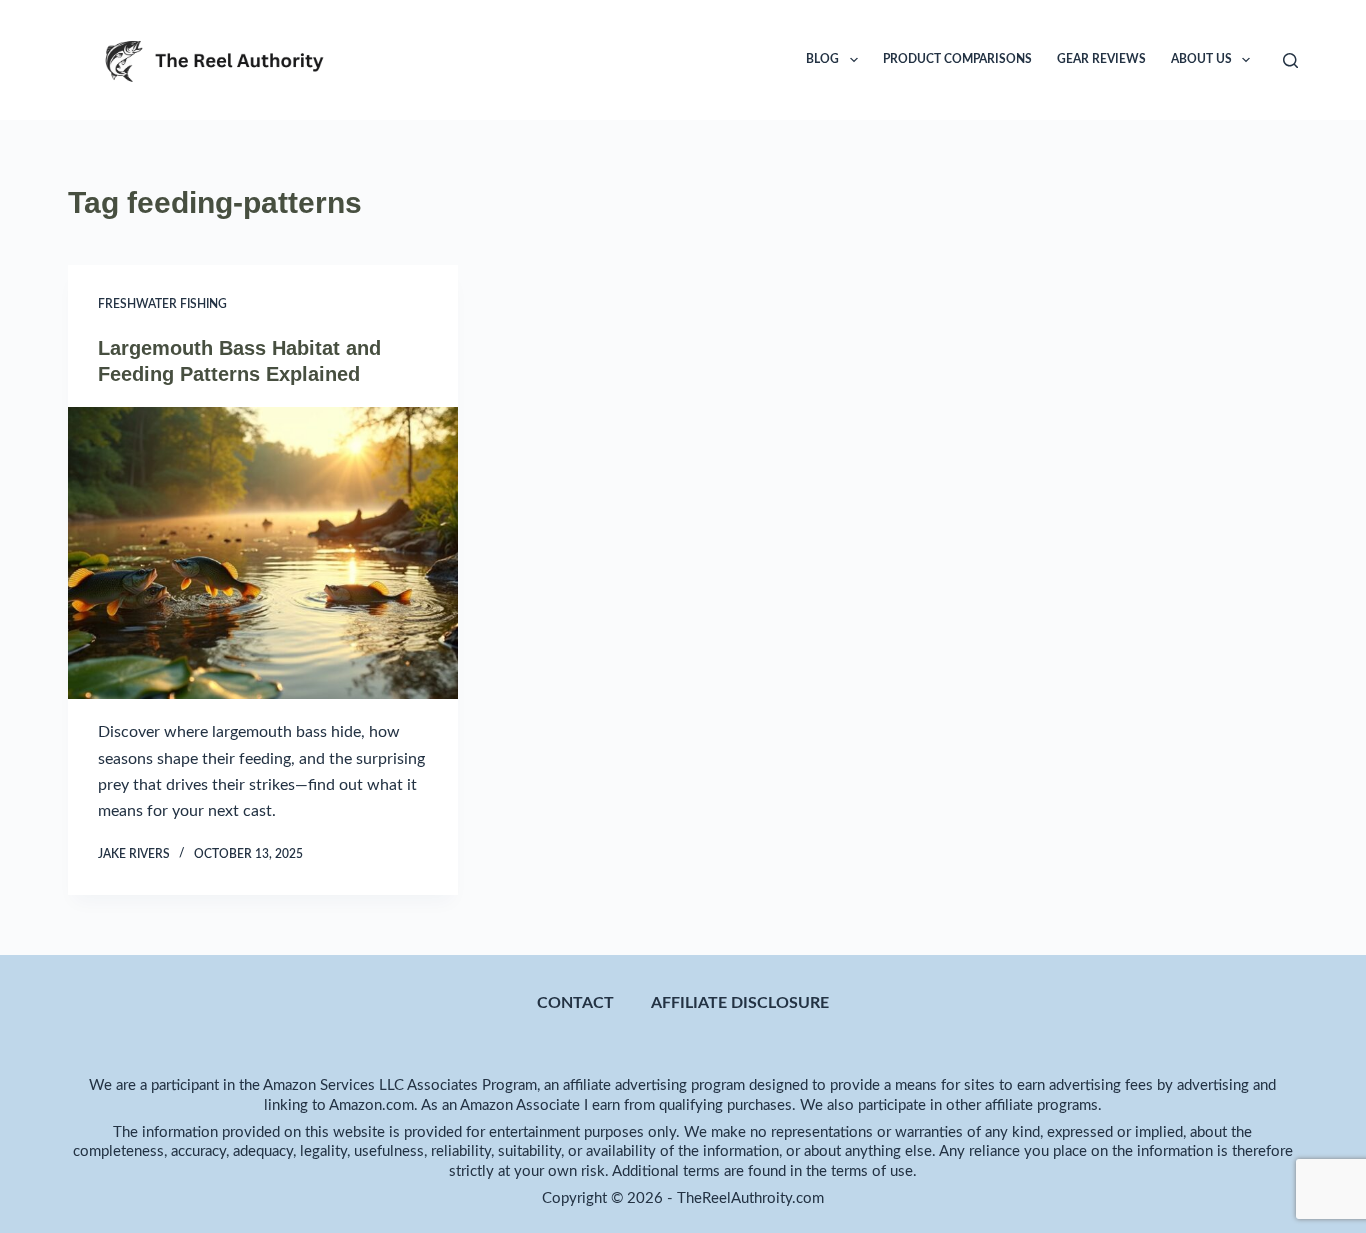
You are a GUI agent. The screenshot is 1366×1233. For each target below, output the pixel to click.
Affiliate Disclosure (740, 1003)
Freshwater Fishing (162, 304)
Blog (822, 59)
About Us (1201, 59)
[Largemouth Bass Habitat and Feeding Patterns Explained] (263, 553)
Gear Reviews (1101, 59)
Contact (575, 1003)
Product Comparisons (957, 59)
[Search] (1290, 60)
